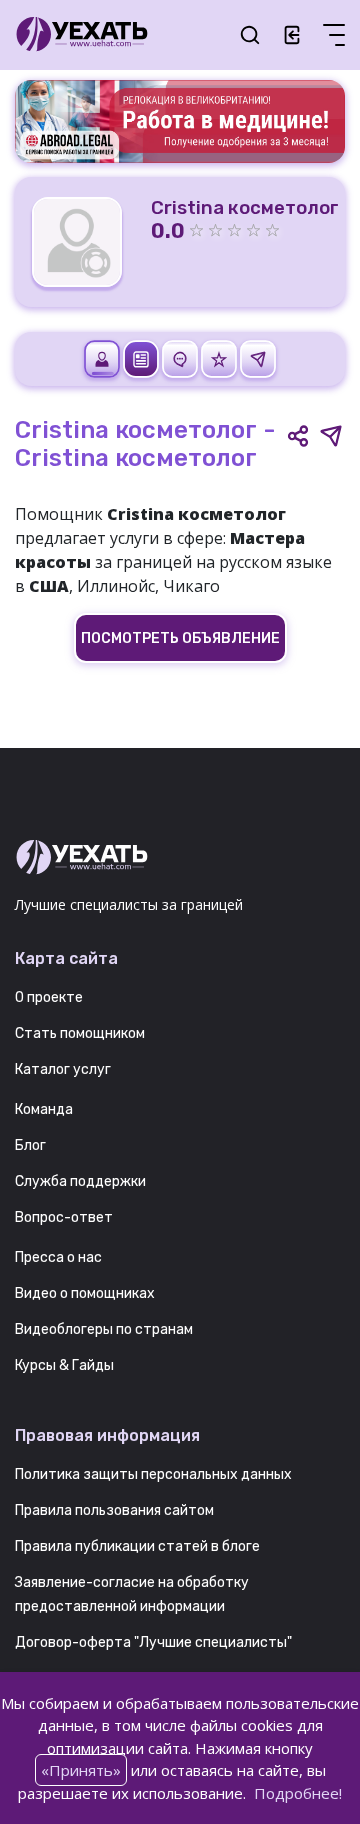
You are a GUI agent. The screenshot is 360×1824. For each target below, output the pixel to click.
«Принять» (81, 1770)
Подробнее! (298, 1793)
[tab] (103, 358)
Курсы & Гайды (64, 1365)
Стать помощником (80, 1033)
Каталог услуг (63, 1069)
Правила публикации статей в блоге (137, 1546)
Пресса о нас (58, 1257)
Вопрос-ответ (64, 1217)
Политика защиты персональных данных (153, 1474)
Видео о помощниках (85, 1293)
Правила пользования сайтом (114, 1510)
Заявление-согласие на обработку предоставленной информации (132, 1594)
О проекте (49, 997)
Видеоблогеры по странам (104, 1329)
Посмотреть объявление (180, 638)
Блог (30, 1145)
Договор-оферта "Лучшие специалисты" (153, 1642)
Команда (44, 1109)
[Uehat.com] (180, 858)
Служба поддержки (80, 1181)
